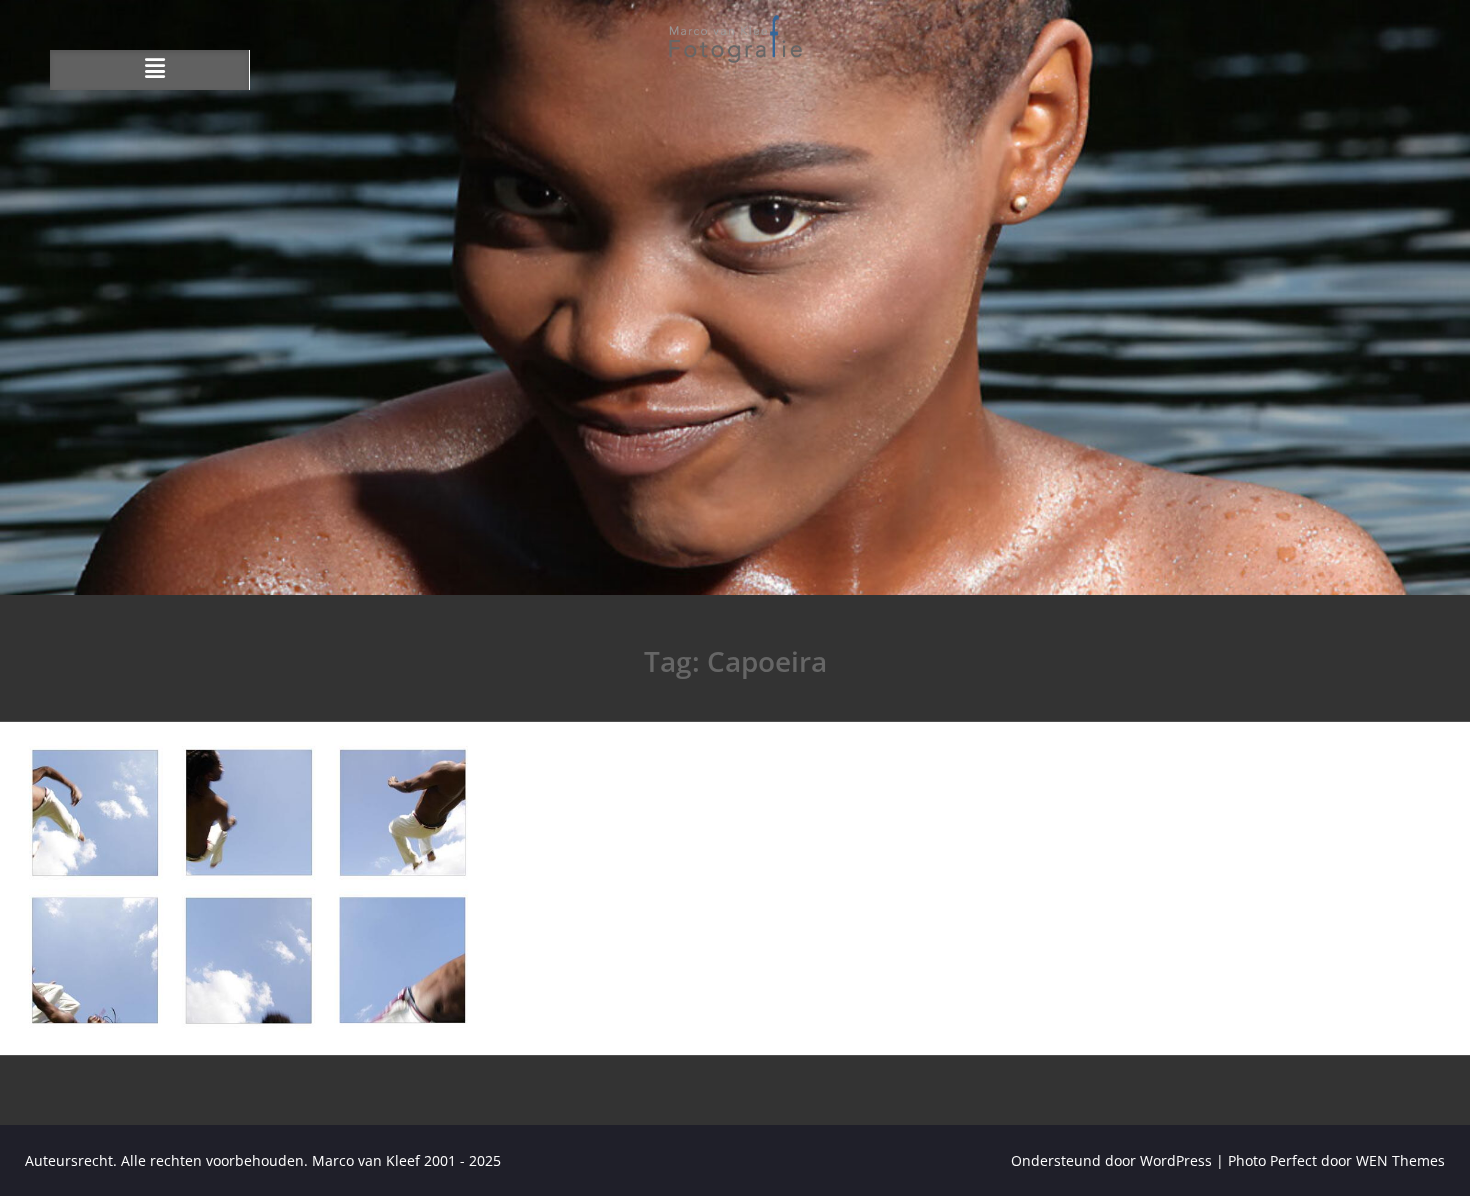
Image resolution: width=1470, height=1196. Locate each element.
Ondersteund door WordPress (1111, 1160)
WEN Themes (1400, 1160)
